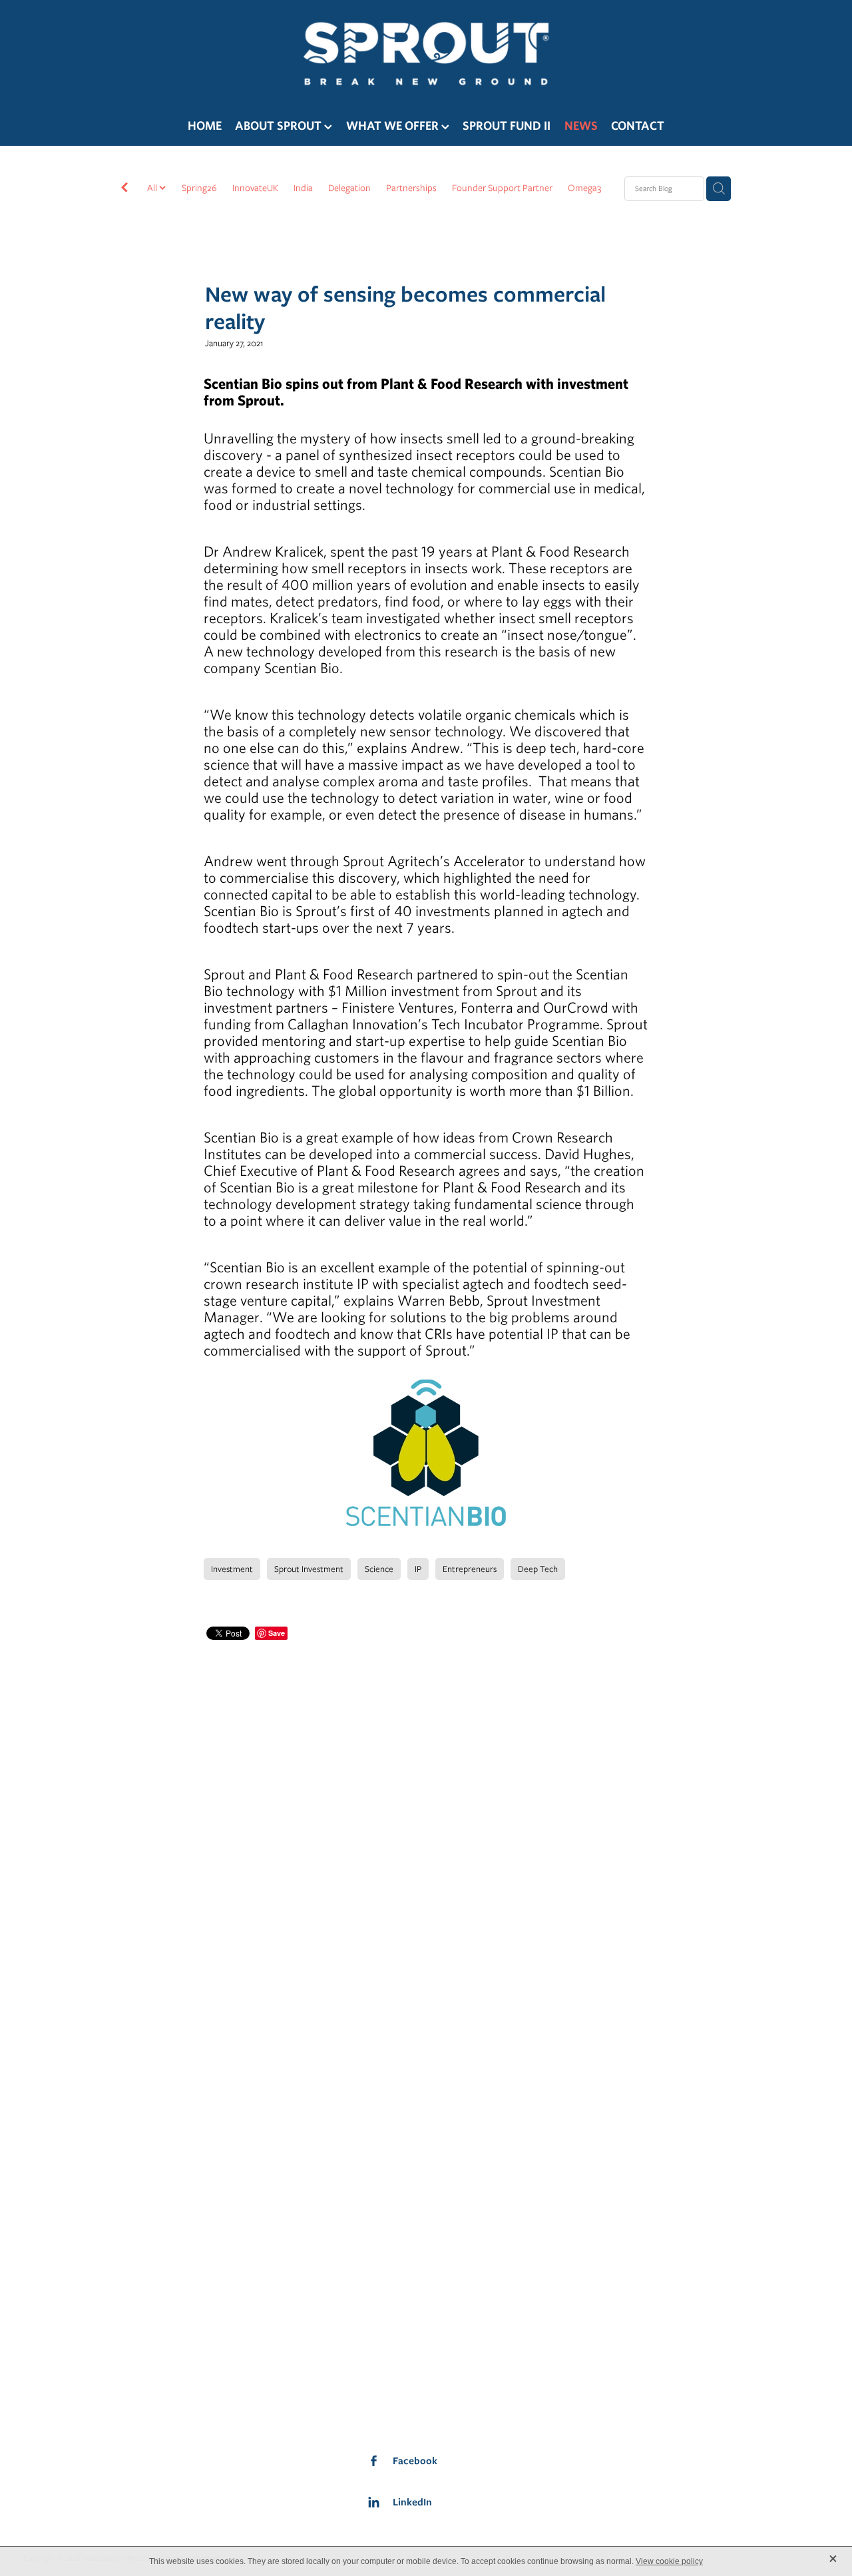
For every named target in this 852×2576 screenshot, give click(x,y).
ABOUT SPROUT (280, 126)
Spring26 (199, 188)
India (303, 188)
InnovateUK (255, 188)
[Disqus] (426, 1810)
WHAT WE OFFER (394, 126)
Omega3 (584, 188)
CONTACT (638, 126)
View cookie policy (669, 2561)
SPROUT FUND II (507, 126)
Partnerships (411, 188)
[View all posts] (124, 189)
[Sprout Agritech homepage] (426, 53)
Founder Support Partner (502, 188)
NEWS (581, 126)
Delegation (349, 188)
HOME (205, 126)
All (153, 188)
